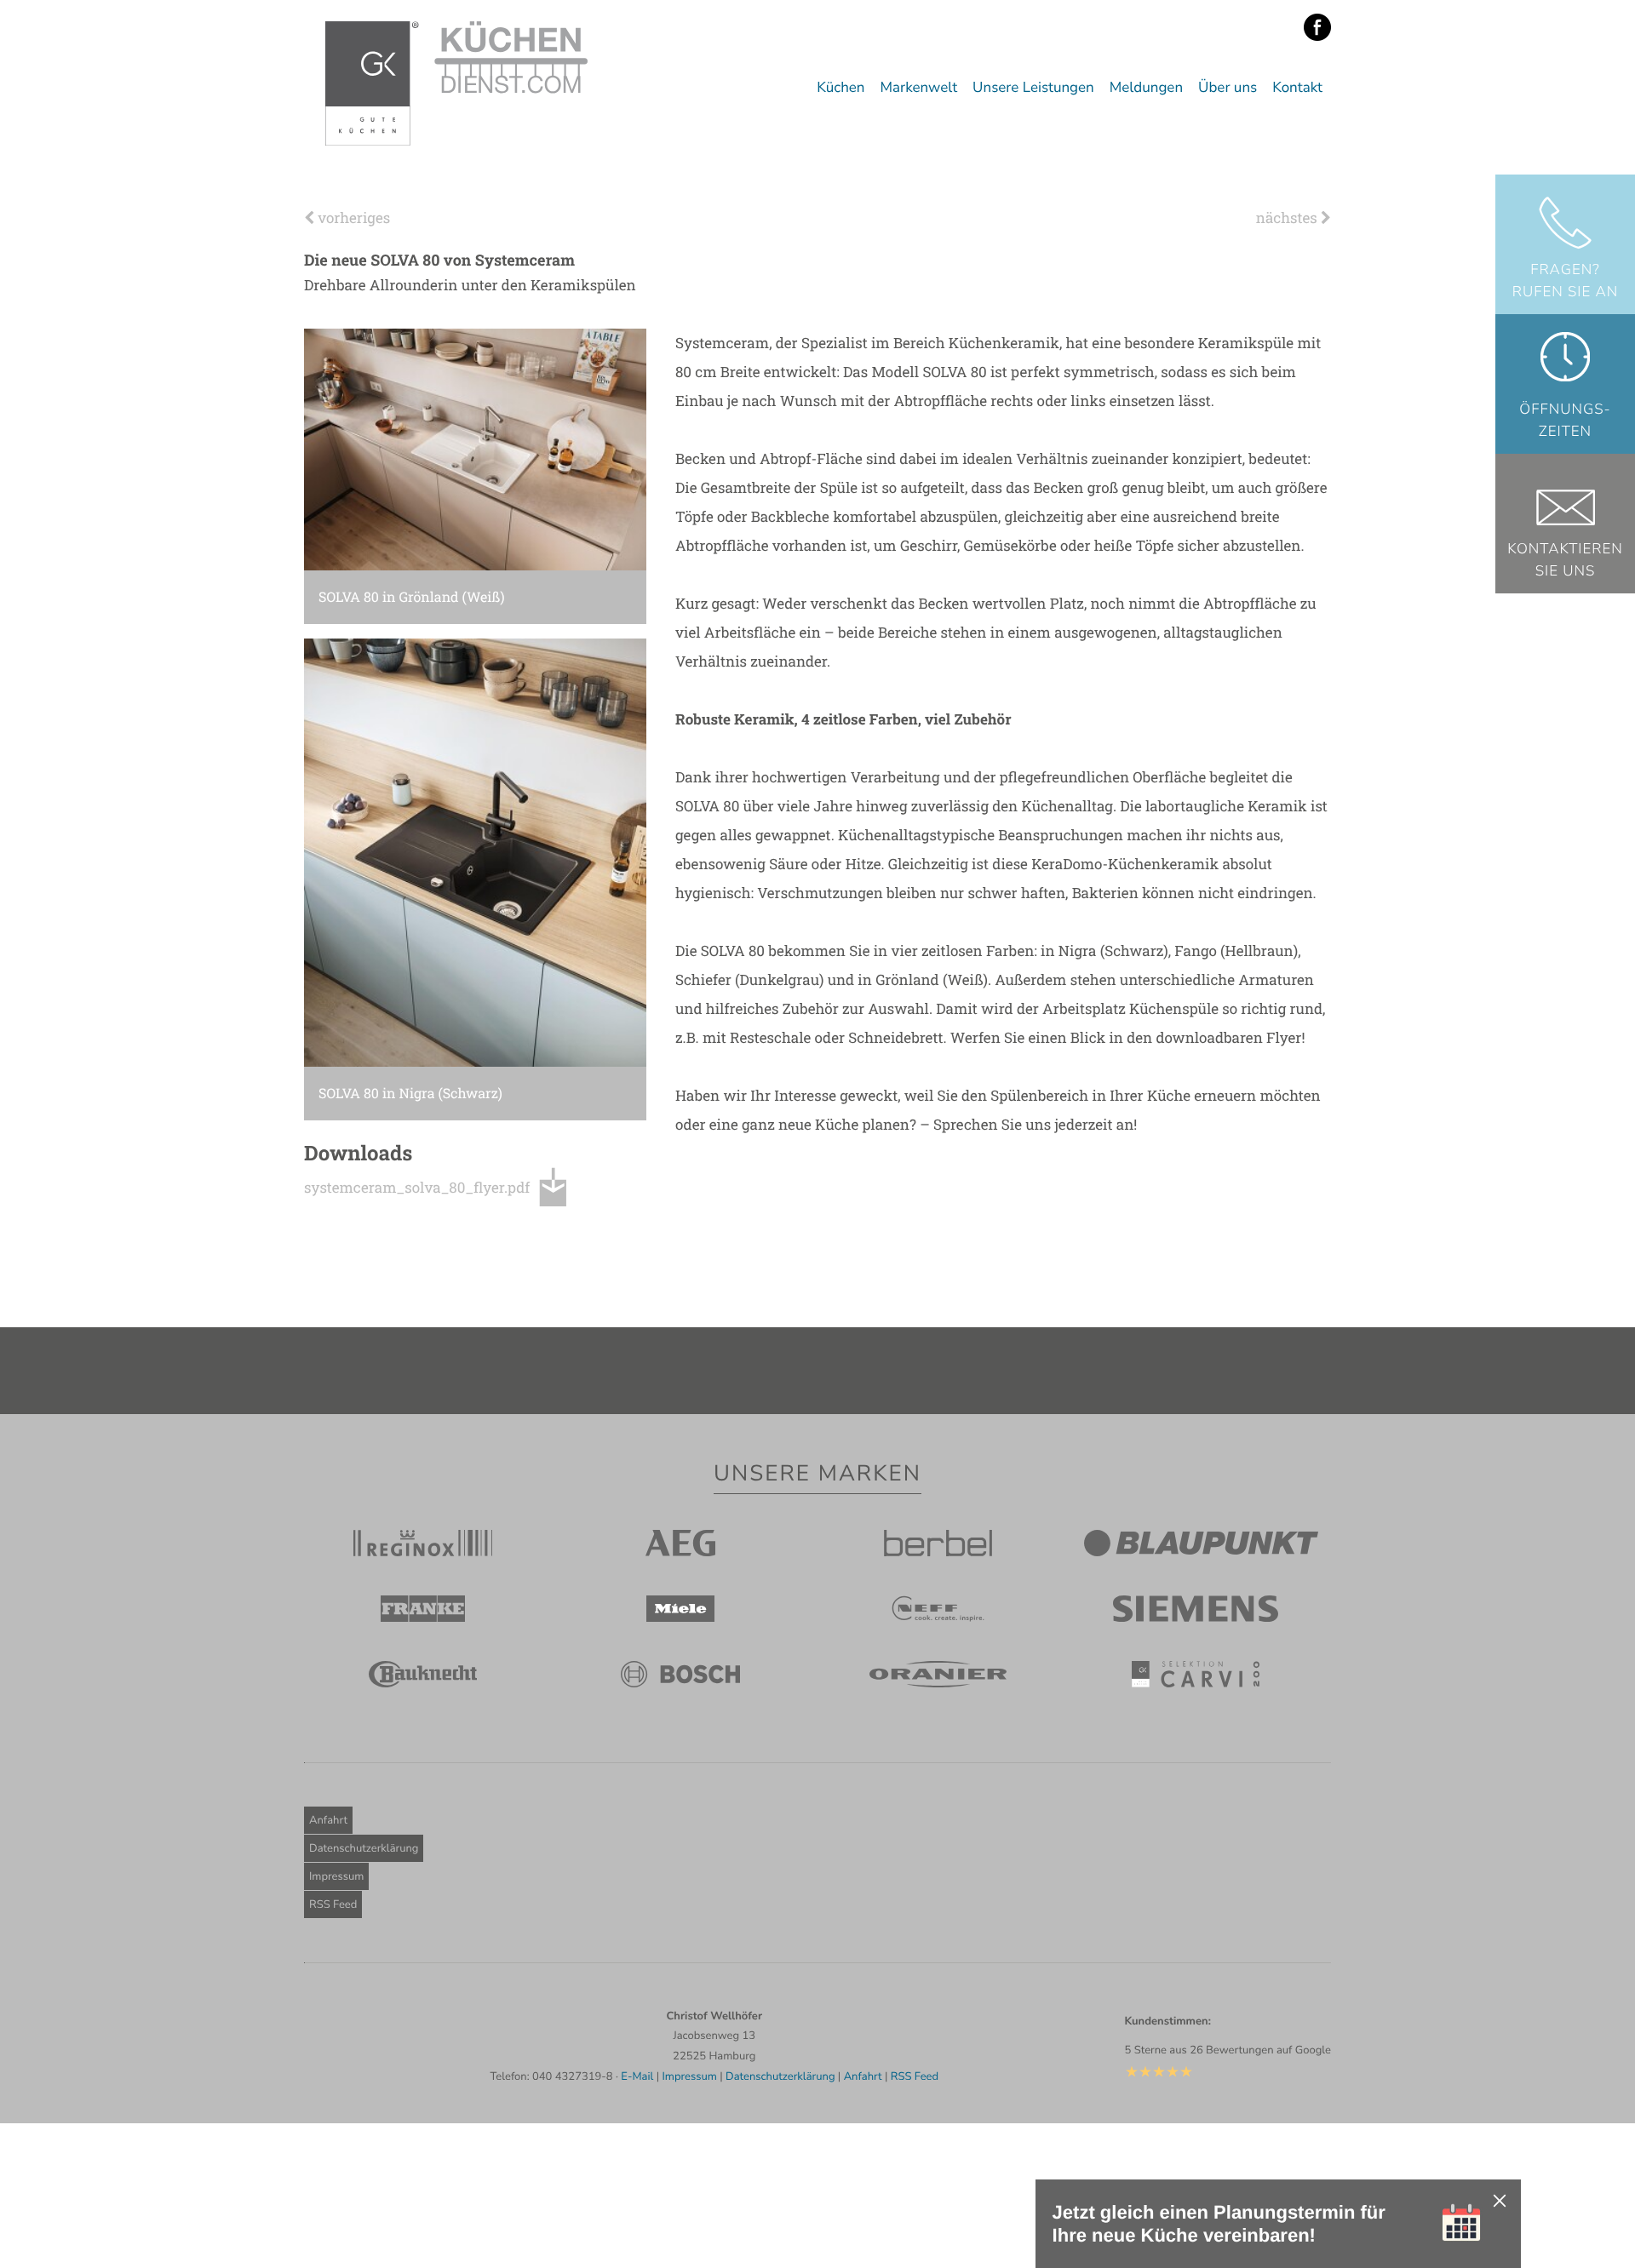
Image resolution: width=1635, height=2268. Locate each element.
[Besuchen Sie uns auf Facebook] (1317, 28)
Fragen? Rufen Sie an (1566, 281)
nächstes (1288, 218)
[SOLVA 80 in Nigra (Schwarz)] (475, 852)
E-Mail (637, 2076)
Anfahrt (328, 1820)
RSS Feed (333, 1904)
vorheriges (352, 218)
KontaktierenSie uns (1565, 561)
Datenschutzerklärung (364, 1848)
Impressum (336, 1876)
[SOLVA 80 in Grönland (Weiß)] (475, 449)
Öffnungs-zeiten (1565, 421)
